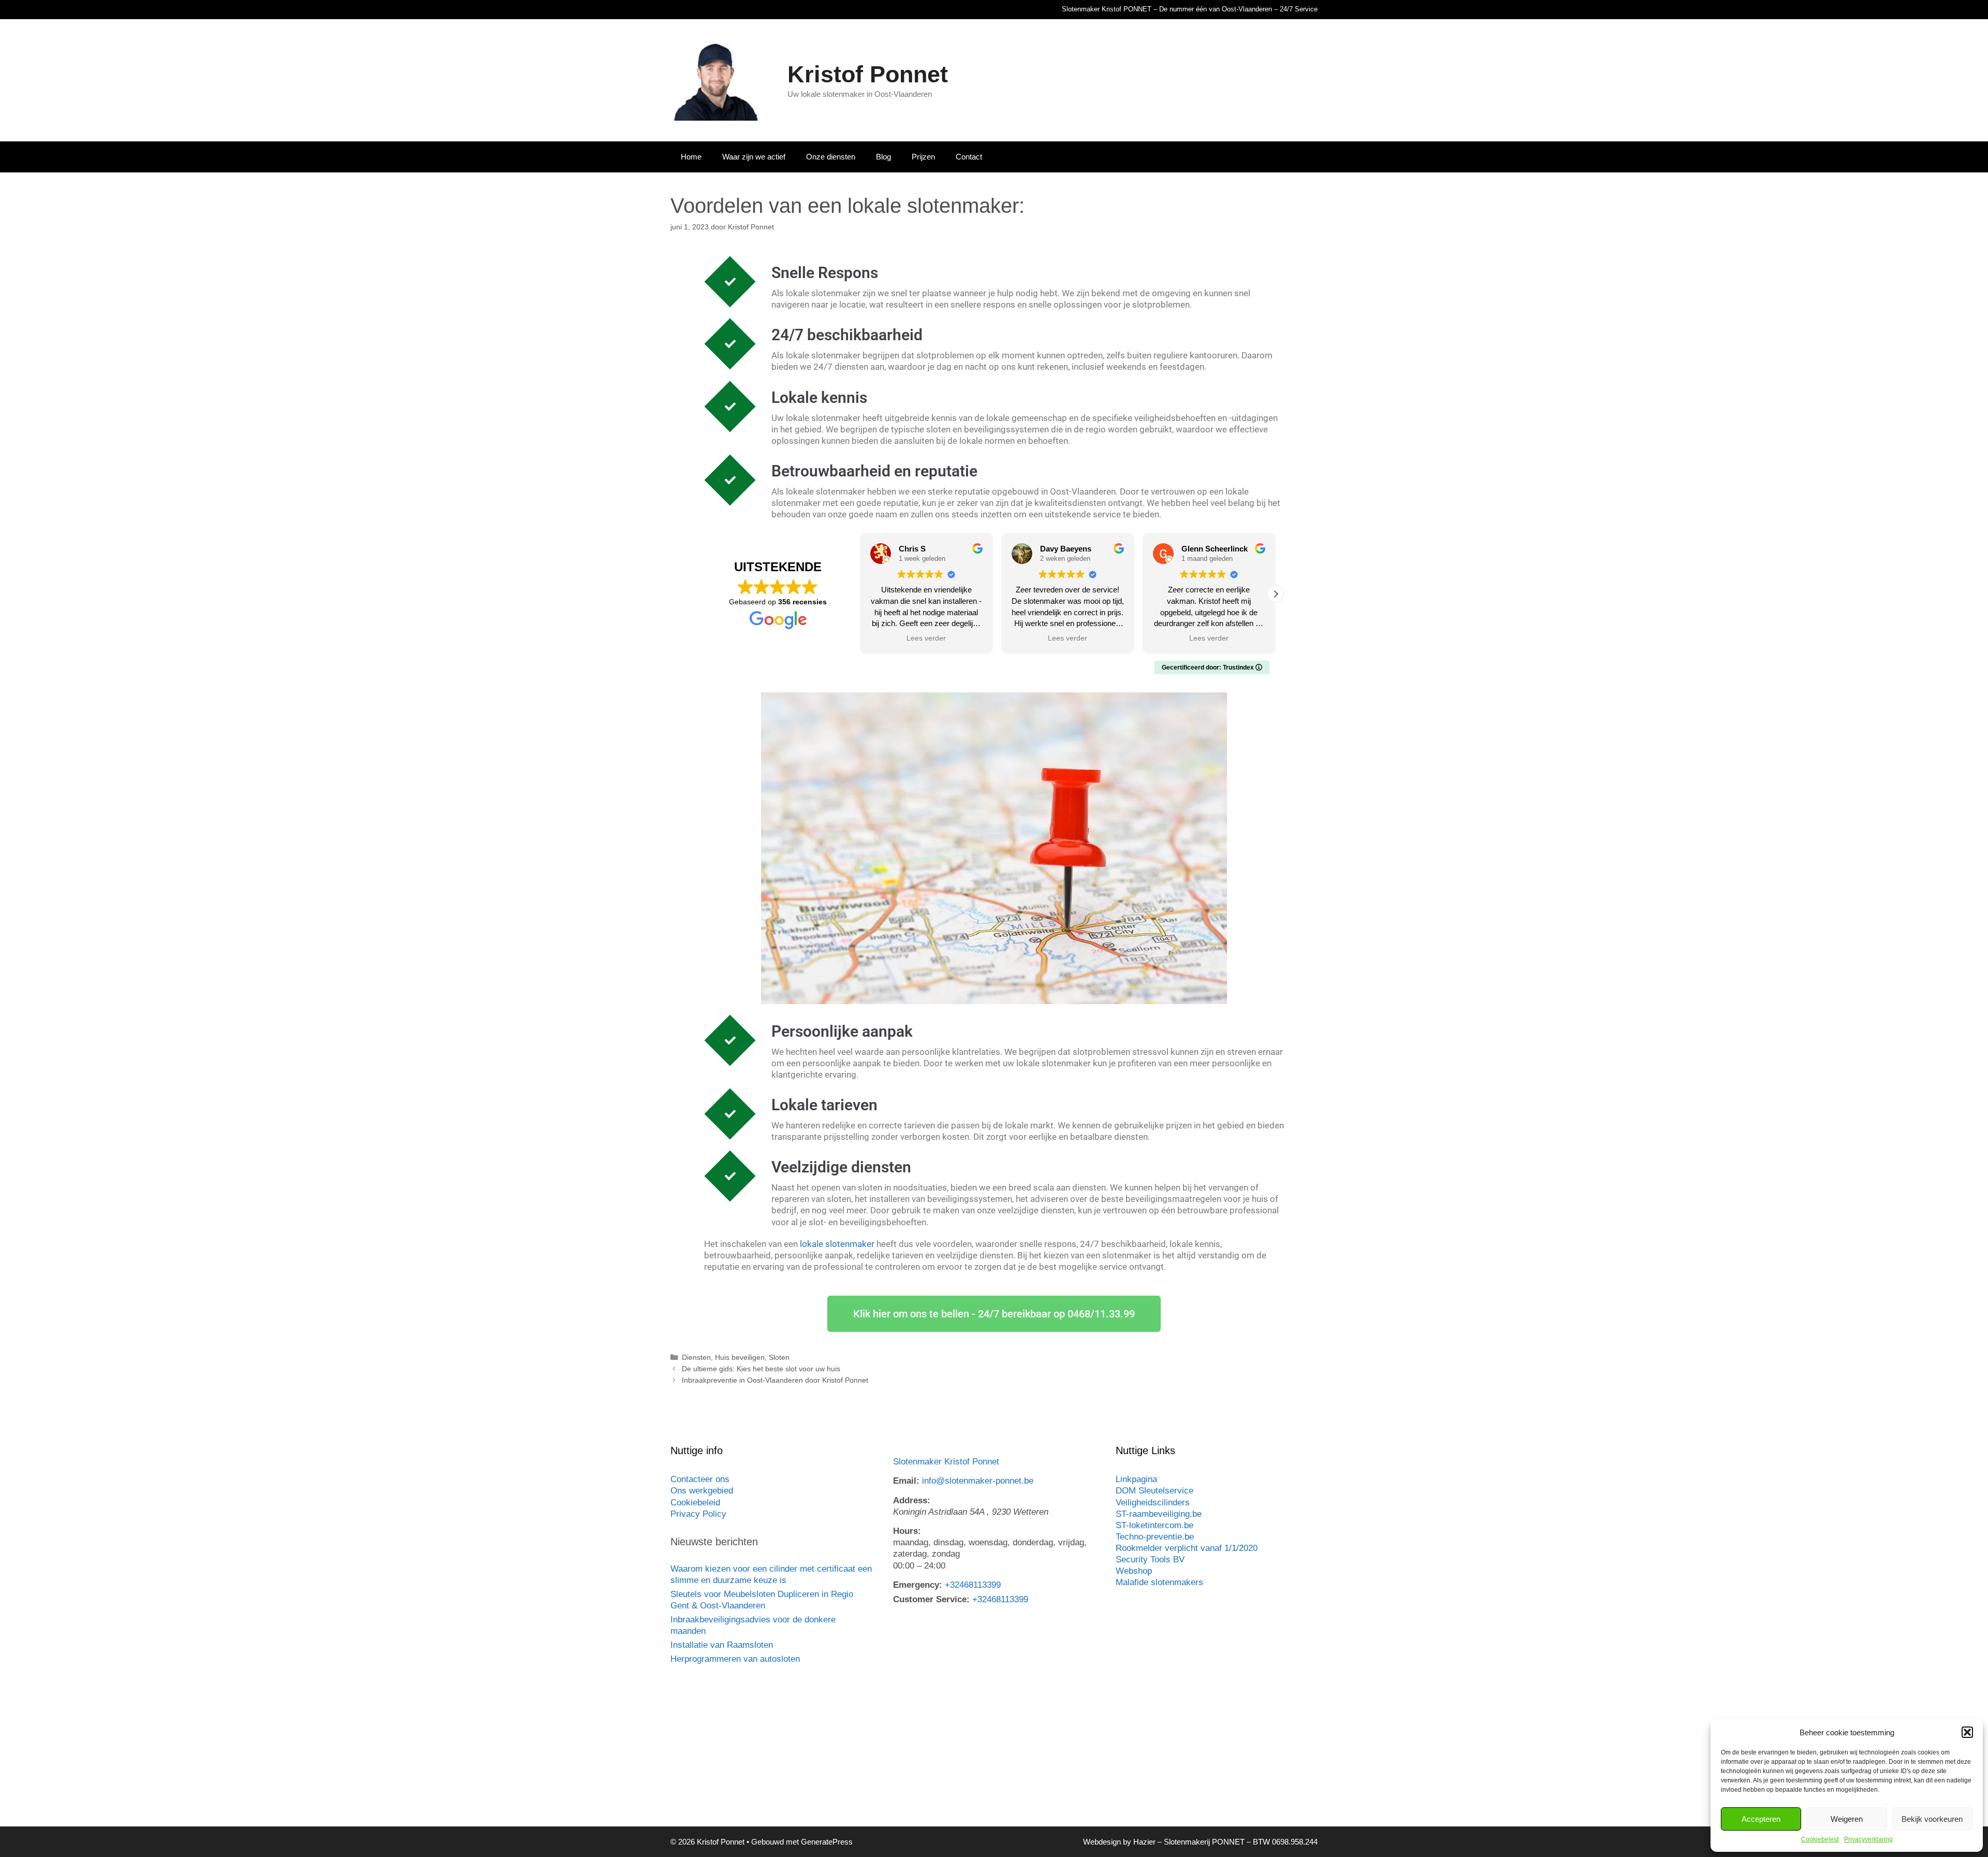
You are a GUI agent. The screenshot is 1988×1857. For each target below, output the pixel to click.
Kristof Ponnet (868, 74)
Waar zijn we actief (754, 157)
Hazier (1144, 1842)
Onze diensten (831, 157)
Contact (969, 157)
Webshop (1134, 1571)
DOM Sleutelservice (1154, 1491)
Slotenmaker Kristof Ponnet (946, 1462)
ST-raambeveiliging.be (1159, 1514)
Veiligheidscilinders (1153, 1503)
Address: (912, 1500)
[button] (1967, 1732)
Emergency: (918, 1585)
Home (691, 157)
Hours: (907, 1531)
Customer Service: (931, 1599)
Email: (906, 1481)
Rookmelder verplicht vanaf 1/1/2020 (1187, 1548)
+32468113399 (973, 1585)
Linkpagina (1136, 1479)
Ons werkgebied (702, 1491)
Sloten (779, 1357)
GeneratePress (827, 1842)
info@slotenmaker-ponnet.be (978, 1481)
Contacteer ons (700, 1479)
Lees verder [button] (926, 638)
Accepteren (1761, 1819)
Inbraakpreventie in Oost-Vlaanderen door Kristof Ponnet (775, 1380)
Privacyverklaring (1868, 1839)
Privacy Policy (698, 1514)
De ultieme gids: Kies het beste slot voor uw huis (761, 1369)
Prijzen (923, 157)
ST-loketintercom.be (1154, 1525)
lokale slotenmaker (837, 1244)
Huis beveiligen (740, 1357)
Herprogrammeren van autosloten (735, 1659)
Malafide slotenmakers (1159, 1582)
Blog (883, 157)
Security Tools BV (1150, 1559)
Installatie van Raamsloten (722, 1645)
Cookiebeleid (1820, 1839)
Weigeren (1847, 1819)
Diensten (696, 1357)
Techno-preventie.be (1155, 1537)
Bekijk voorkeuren (1932, 1819)
